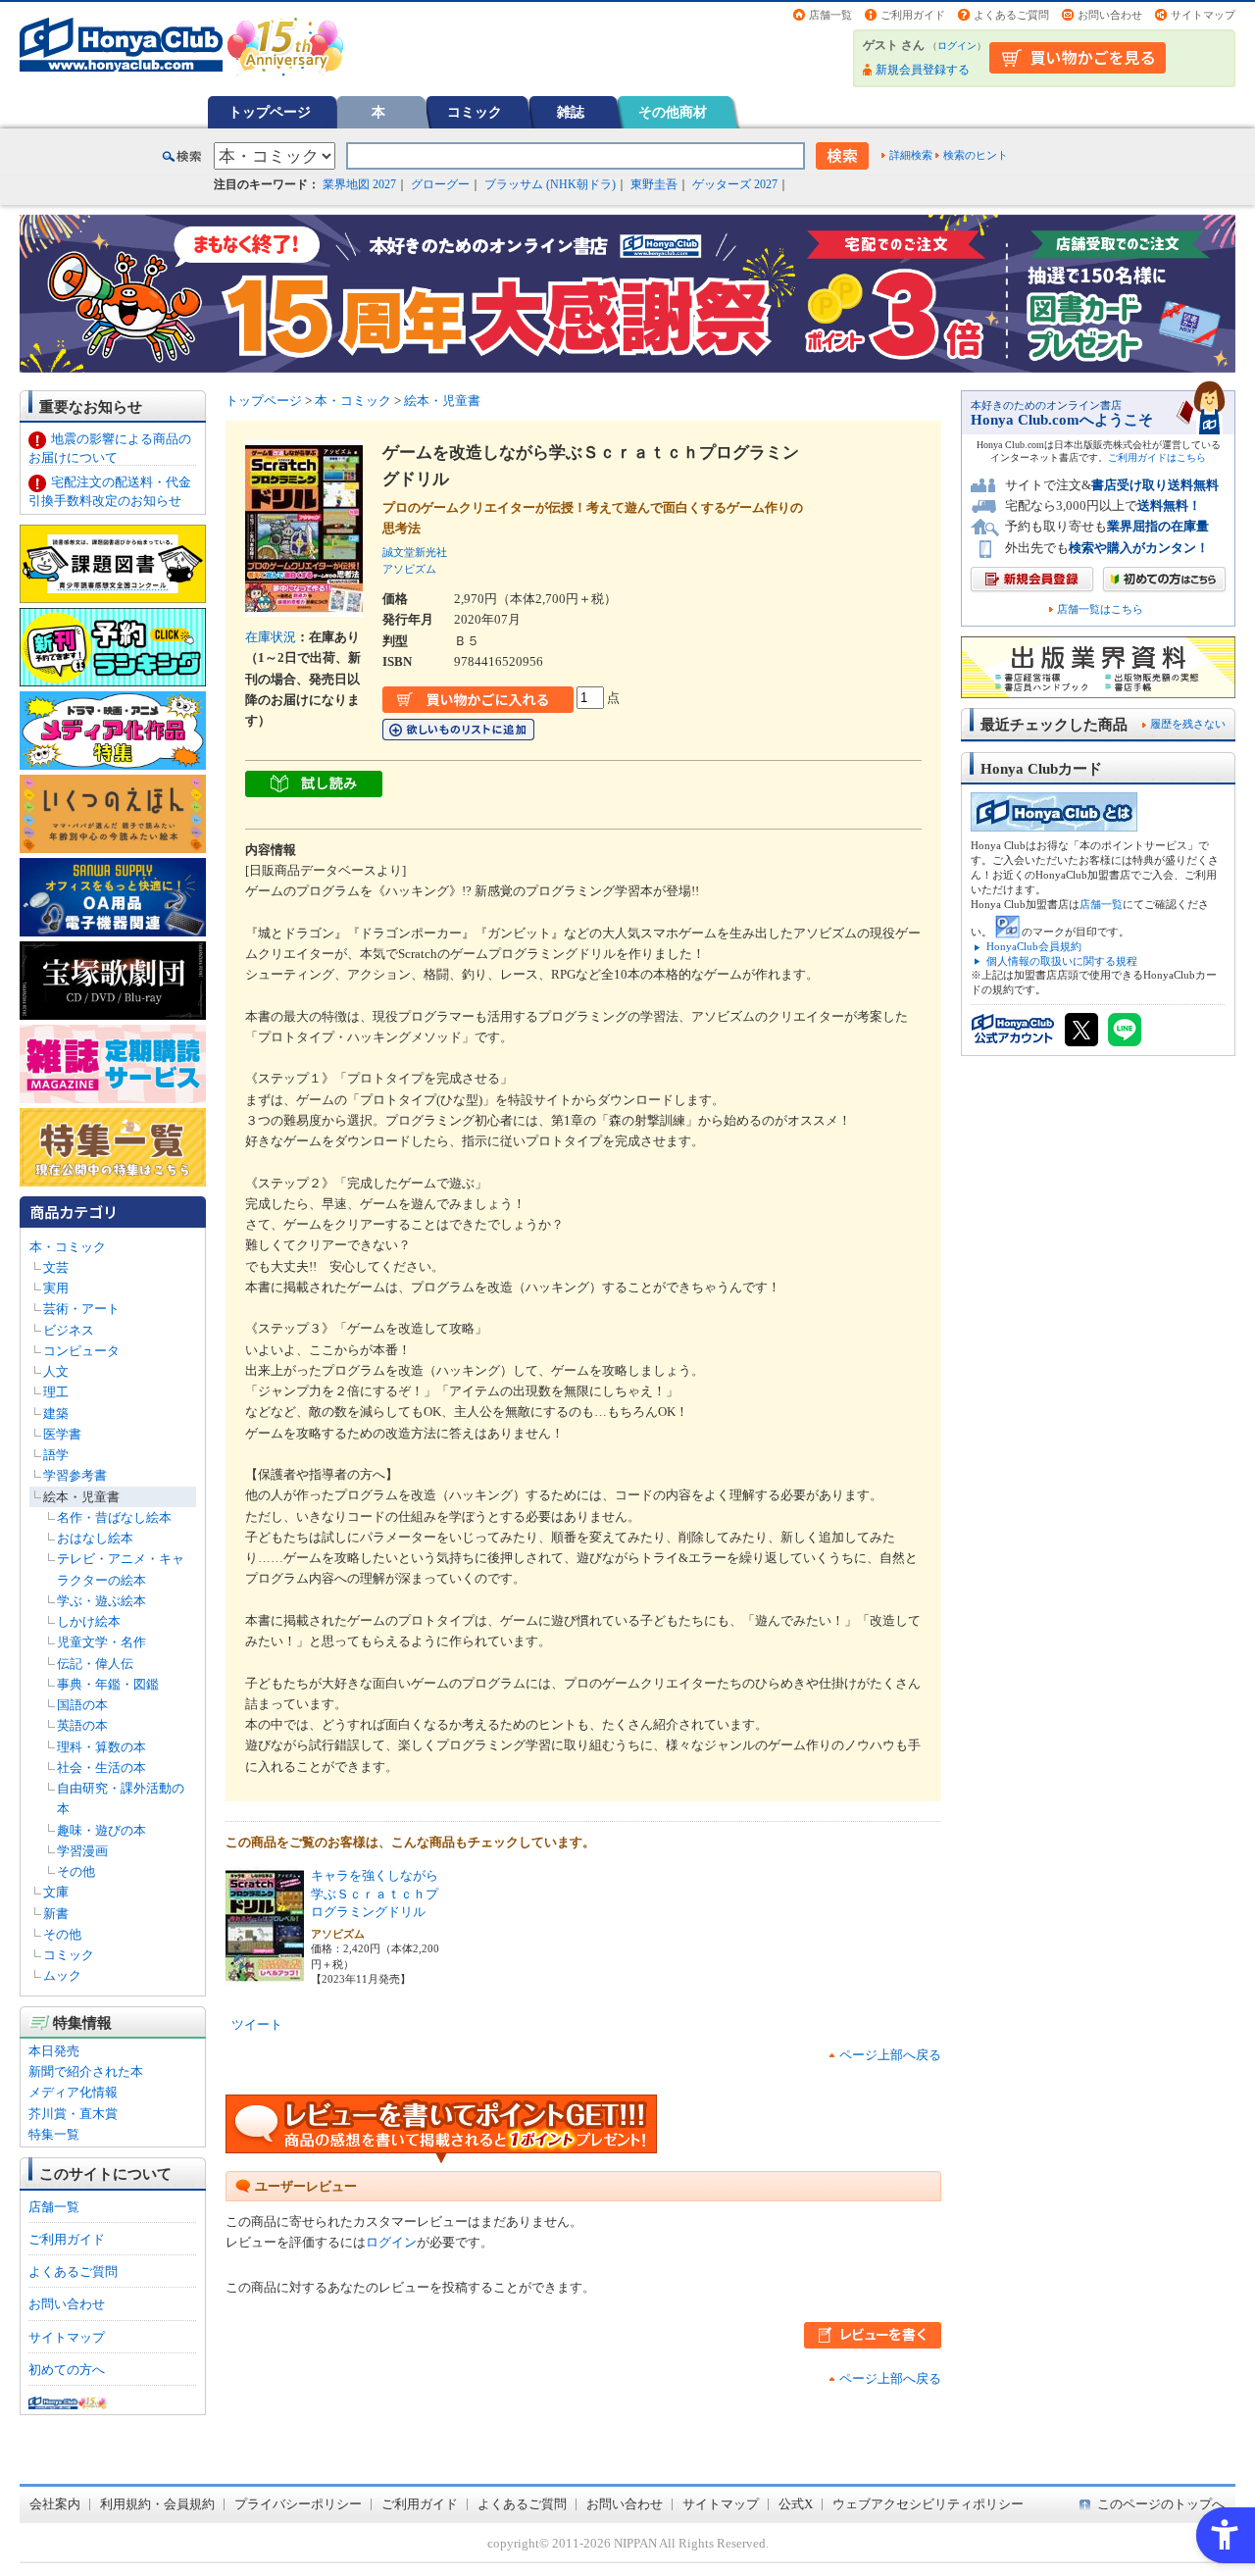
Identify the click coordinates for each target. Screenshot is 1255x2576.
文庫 (56, 1892)
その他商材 (673, 112)
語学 (56, 1455)
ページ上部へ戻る (890, 2055)
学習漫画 (82, 1851)
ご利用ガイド (913, 15)
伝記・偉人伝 (95, 1664)
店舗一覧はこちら (1100, 609)
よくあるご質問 (1011, 15)
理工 (56, 1392)
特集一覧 (54, 2134)
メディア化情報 (73, 2092)
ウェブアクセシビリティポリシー (928, 2504)
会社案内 (55, 2504)
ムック (62, 1975)
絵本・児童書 (81, 1497)
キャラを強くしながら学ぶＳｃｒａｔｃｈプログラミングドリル (375, 1894)
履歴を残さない (1188, 724)
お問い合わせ (1110, 15)
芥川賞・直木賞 (73, 2114)
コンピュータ (81, 1351)
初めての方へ (67, 2370)
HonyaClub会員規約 (1034, 946)
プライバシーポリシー (298, 2504)
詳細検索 (911, 155)
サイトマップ (1203, 15)
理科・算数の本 (101, 1747)
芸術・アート (81, 1309)
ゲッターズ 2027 (735, 184)
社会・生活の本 (101, 1768)
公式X (796, 2504)
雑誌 (571, 112)
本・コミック (68, 1247)
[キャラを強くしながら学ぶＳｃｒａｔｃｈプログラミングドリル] (265, 1974)
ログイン (957, 46)
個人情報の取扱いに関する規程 (1062, 961)
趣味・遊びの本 (101, 1830)
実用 (56, 1288)
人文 (56, 1371)
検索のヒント (976, 155)
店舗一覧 (830, 15)
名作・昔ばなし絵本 (114, 1517)
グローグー (440, 184)
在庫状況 (271, 637)
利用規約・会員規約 (157, 2504)
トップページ (270, 112)
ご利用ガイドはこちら (1157, 457)
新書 (56, 1914)
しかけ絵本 (89, 1621)
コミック (475, 112)
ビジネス (69, 1330)
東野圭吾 (654, 184)
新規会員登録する (923, 70)
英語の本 (82, 1725)
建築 (56, 1414)
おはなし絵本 (95, 1538)
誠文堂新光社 (415, 552)
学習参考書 (75, 1475)
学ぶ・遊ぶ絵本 (101, 1601)
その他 (76, 1871)
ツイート (257, 2024)
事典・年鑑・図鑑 (108, 1684)
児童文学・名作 (101, 1642)
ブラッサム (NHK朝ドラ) (550, 184)
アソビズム (409, 569)
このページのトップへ (1161, 2504)
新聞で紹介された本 (86, 2071)
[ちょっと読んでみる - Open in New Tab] (314, 787)
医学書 (62, 1434)
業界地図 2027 (359, 184)
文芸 (56, 1267)
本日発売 (54, 2051)
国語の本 (82, 1705)
